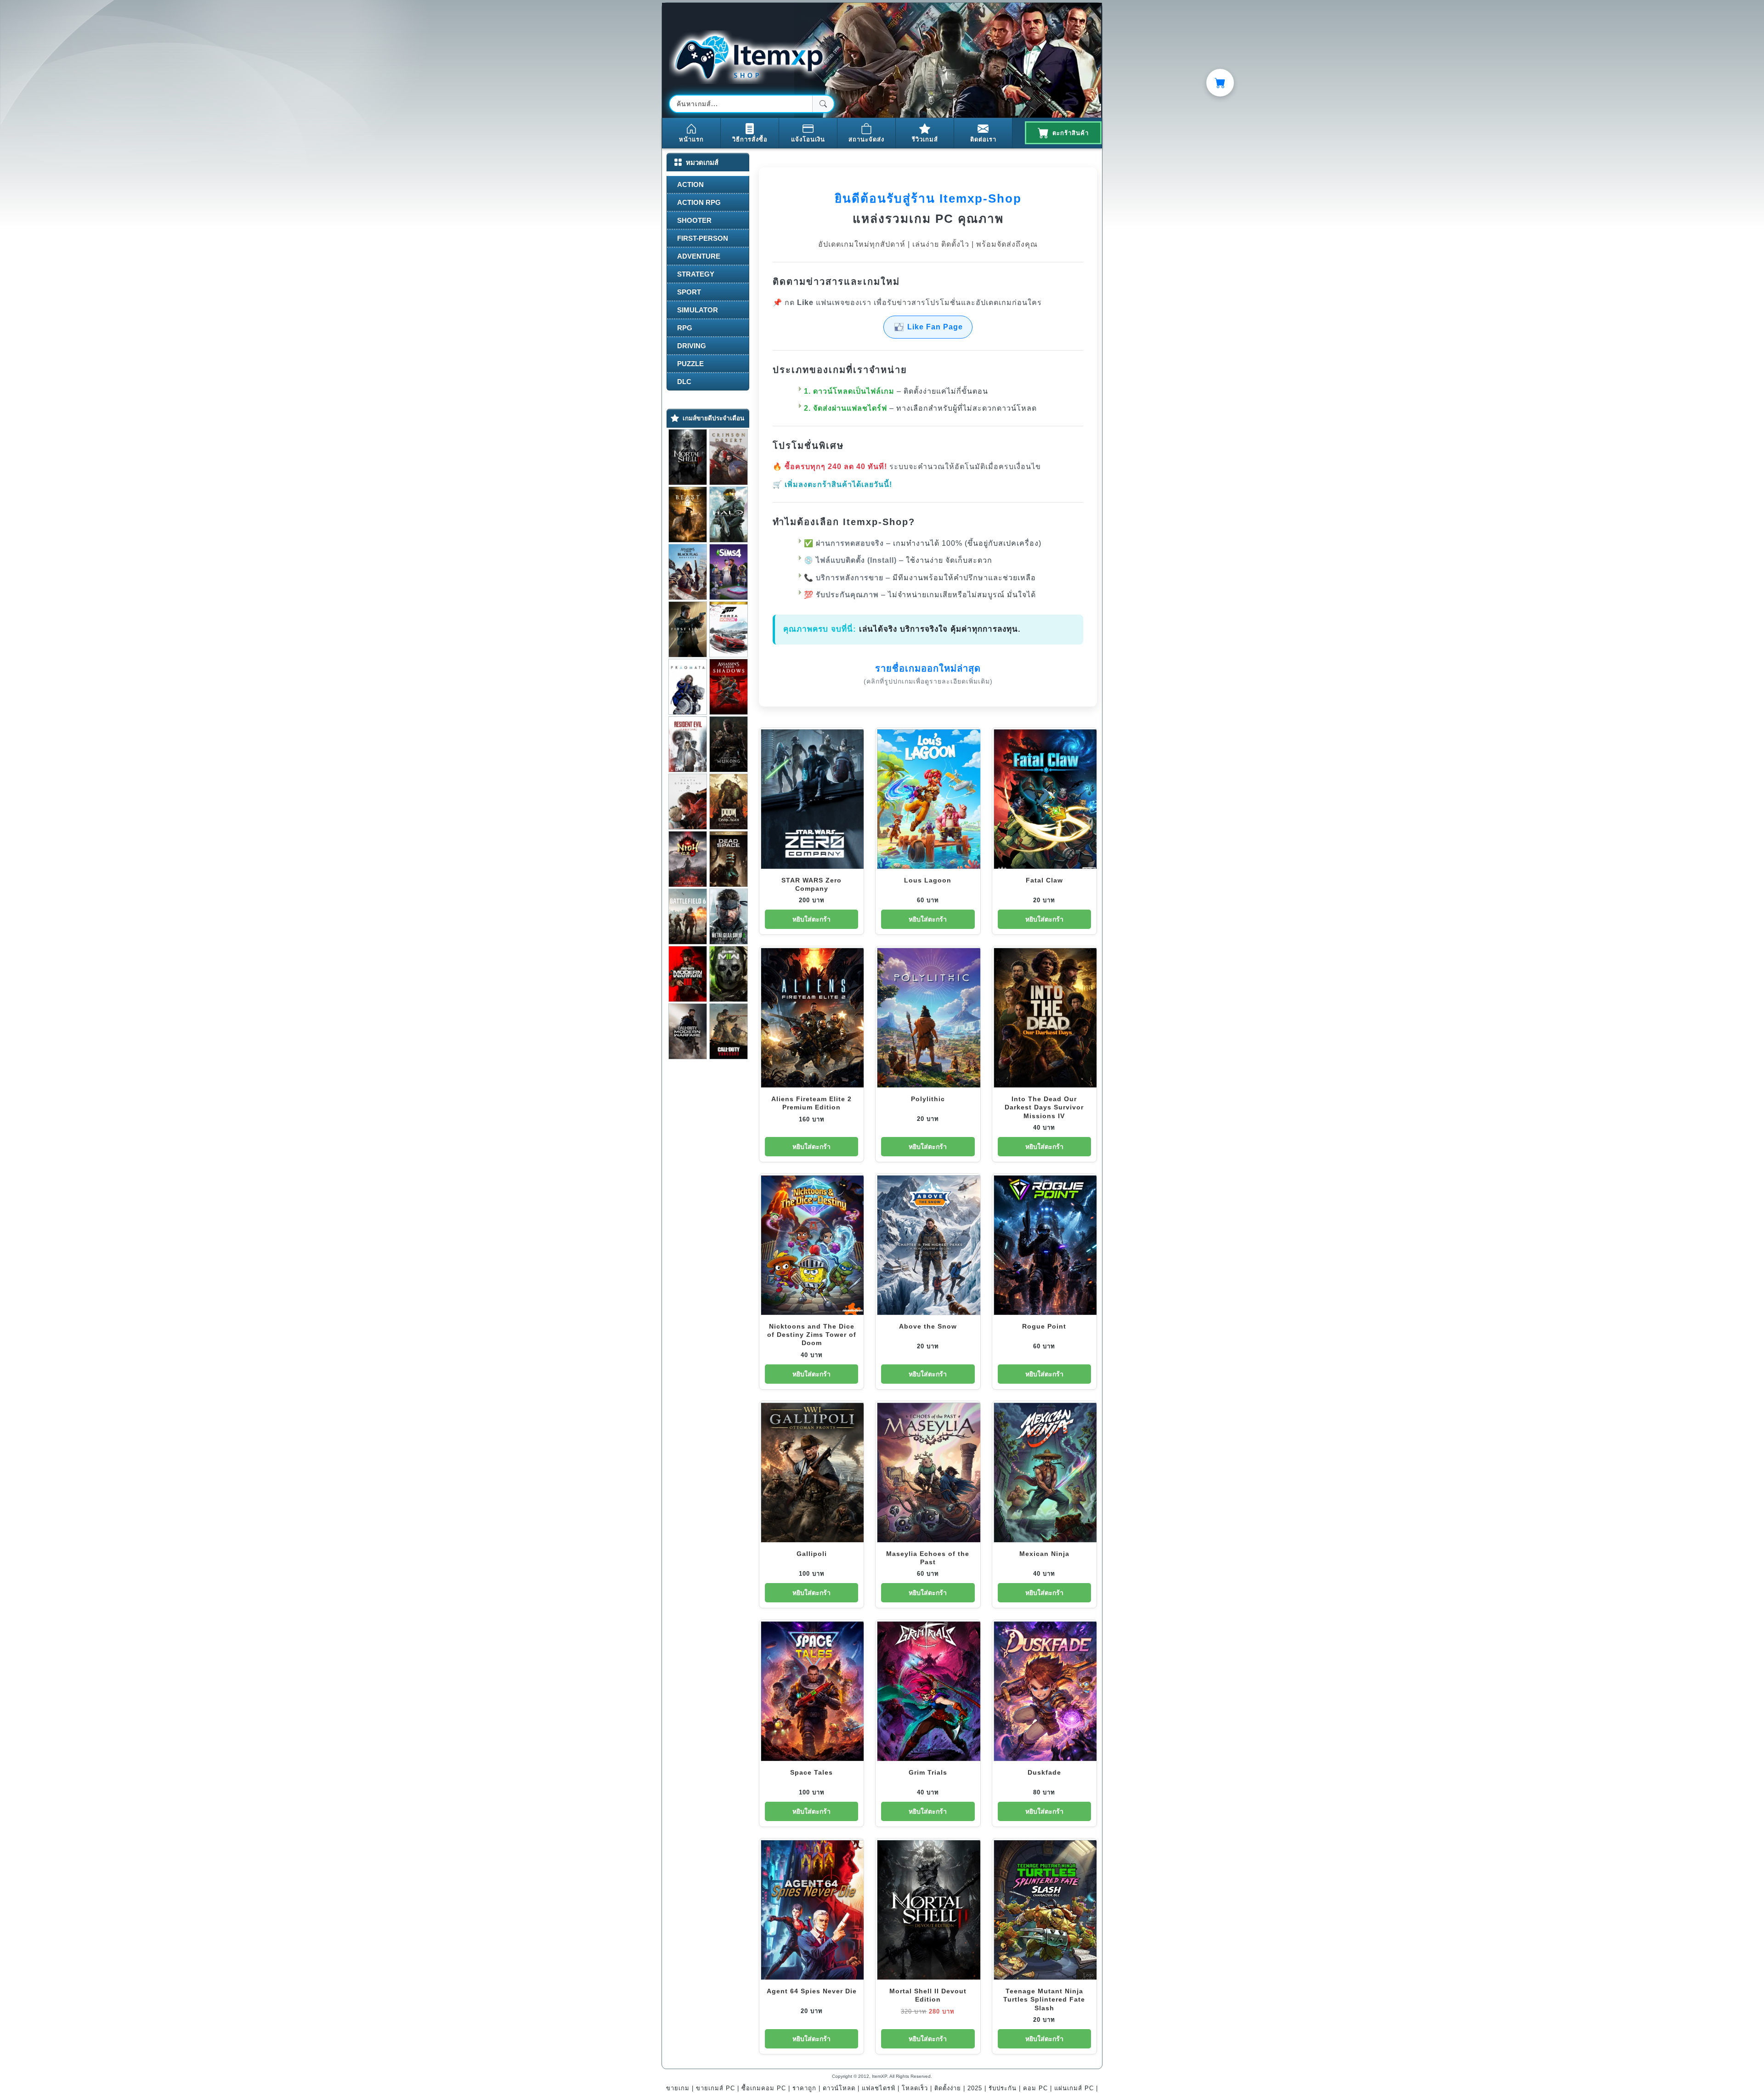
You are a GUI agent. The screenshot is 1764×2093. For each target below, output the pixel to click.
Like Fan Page (935, 327)
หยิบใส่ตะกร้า (811, 919)
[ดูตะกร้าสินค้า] (1220, 83)
